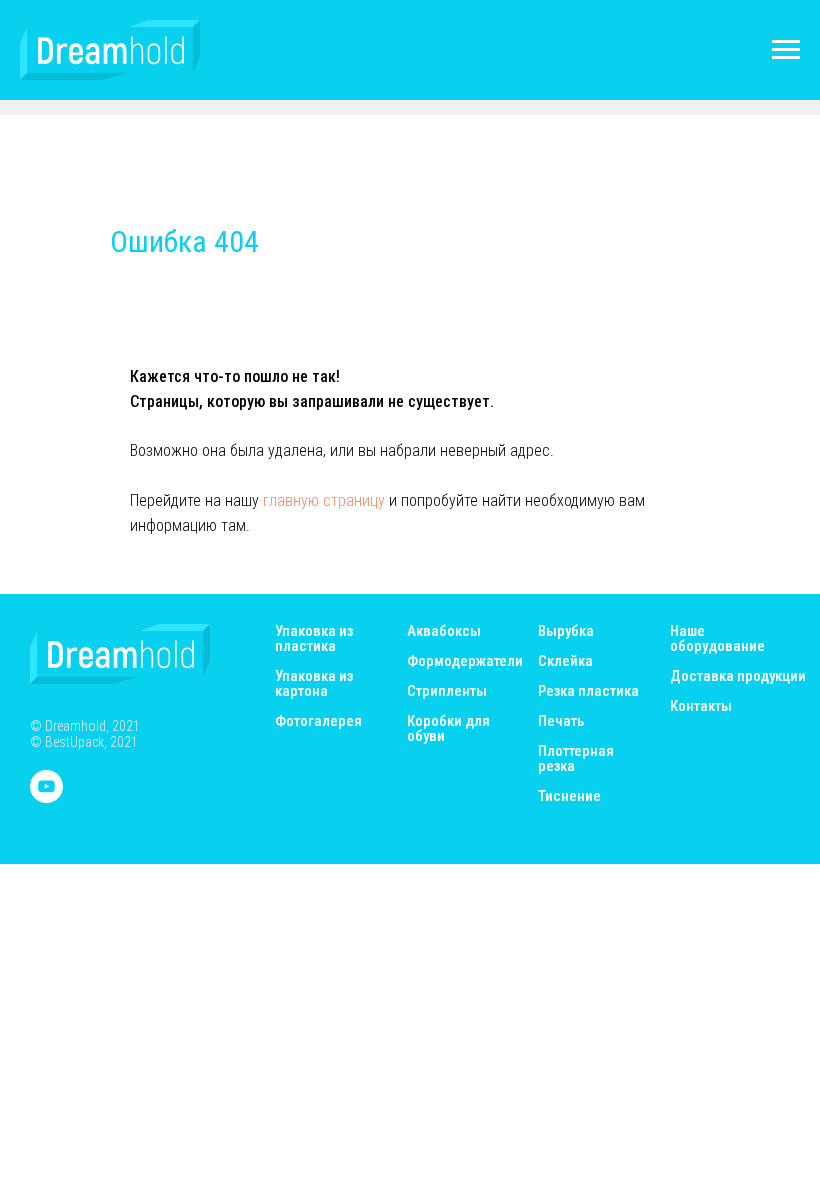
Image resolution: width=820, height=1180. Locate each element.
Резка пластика (588, 691)
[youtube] (46, 797)
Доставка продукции (738, 676)
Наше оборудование (717, 639)
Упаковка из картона (314, 684)
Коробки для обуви (448, 729)
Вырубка (566, 631)
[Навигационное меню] (786, 50)
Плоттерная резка (576, 759)
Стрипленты (447, 691)
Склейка (565, 661)
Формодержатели (465, 661)
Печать (561, 721)
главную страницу (324, 500)
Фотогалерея (318, 721)
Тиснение (569, 796)
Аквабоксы (444, 631)
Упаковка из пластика (314, 639)
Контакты (701, 706)
